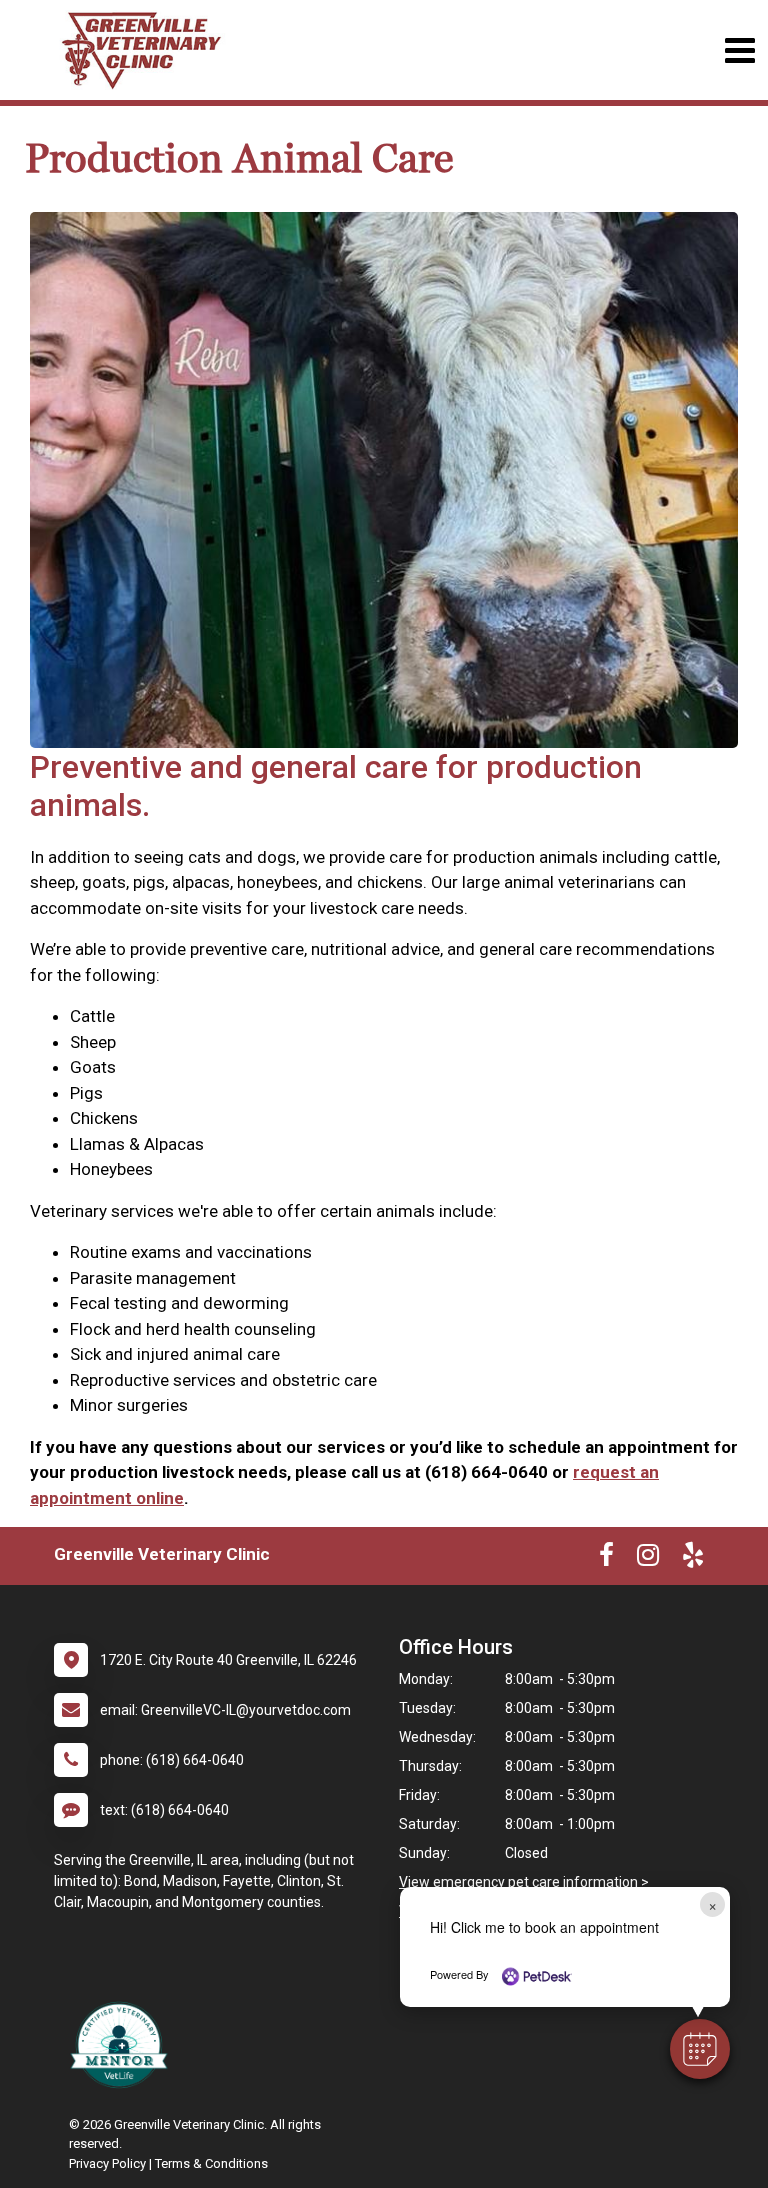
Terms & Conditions (211, 2163)
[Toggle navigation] (739, 50)
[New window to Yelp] (693, 1559)
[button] (700, 2049)
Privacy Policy (107, 2163)
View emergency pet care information (518, 1882)
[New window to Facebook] (606, 1559)
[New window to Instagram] (648, 1559)
